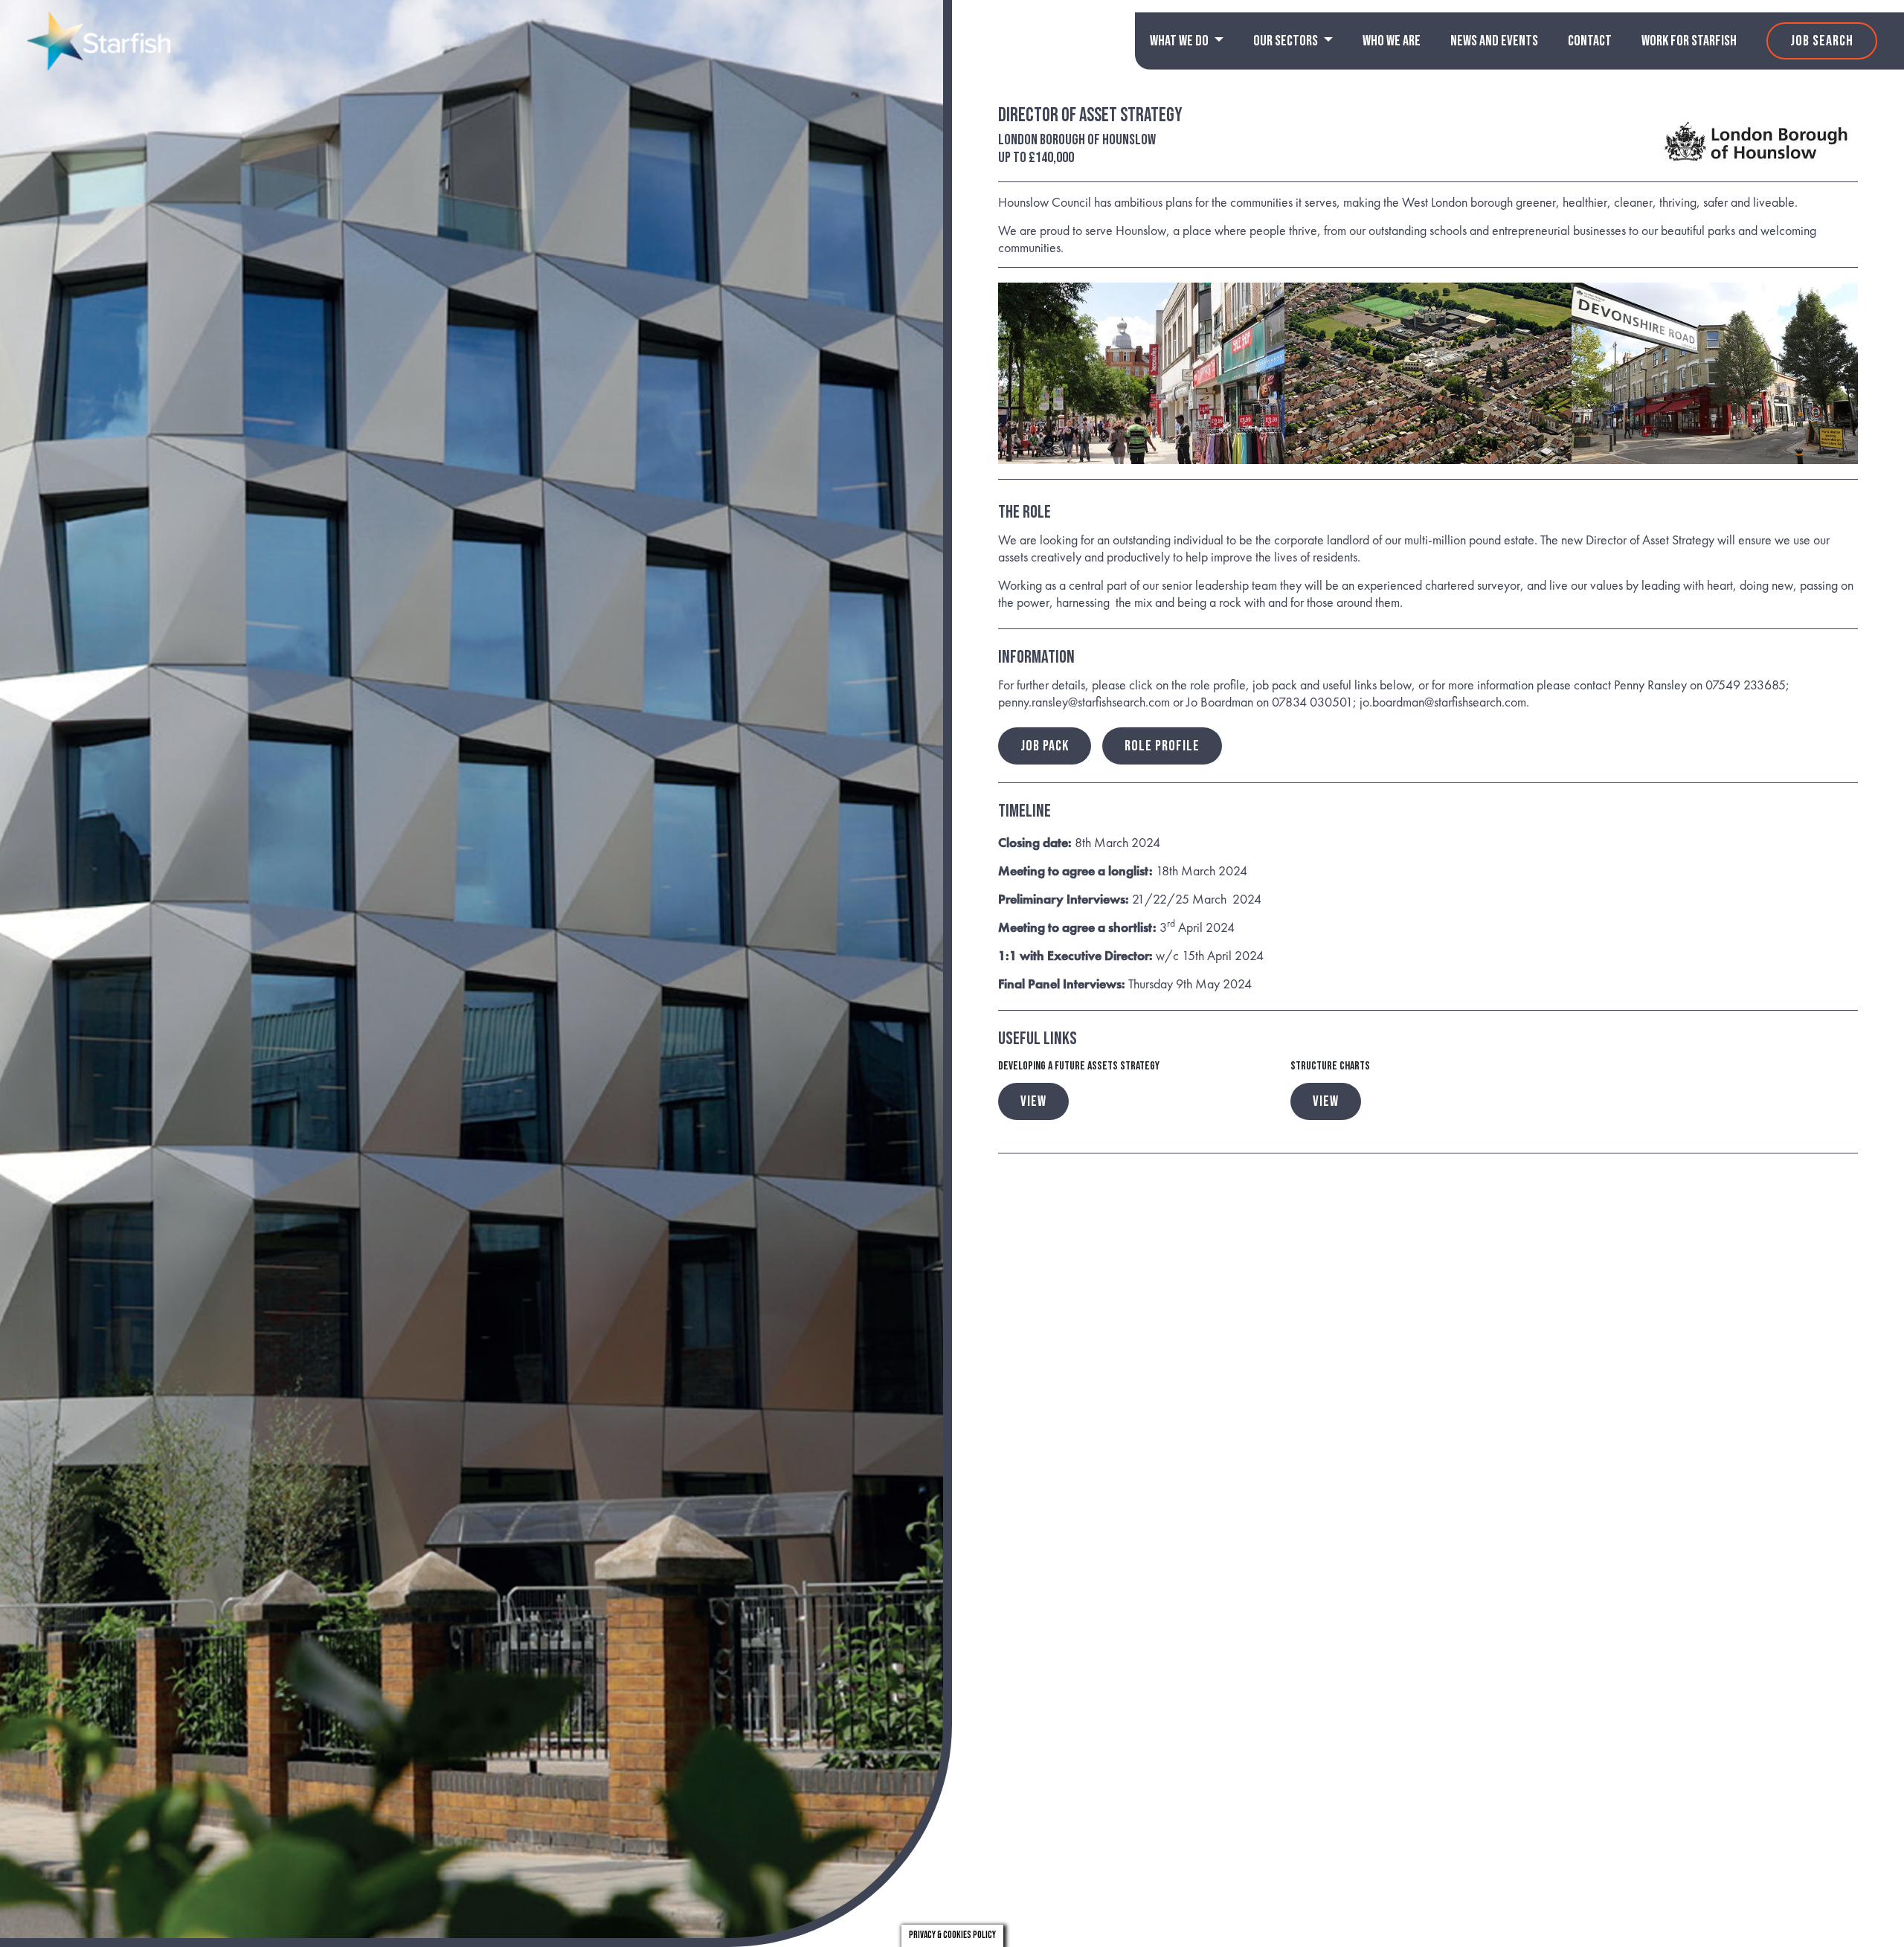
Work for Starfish (1689, 41)
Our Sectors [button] (1287, 41)
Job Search (1822, 41)
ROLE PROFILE (1162, 746)
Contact (1590, 41)
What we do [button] (1180, 41)
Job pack (1045, 746)
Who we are (1392, 41)
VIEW (1033, 1101)
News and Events (1494, 41)
